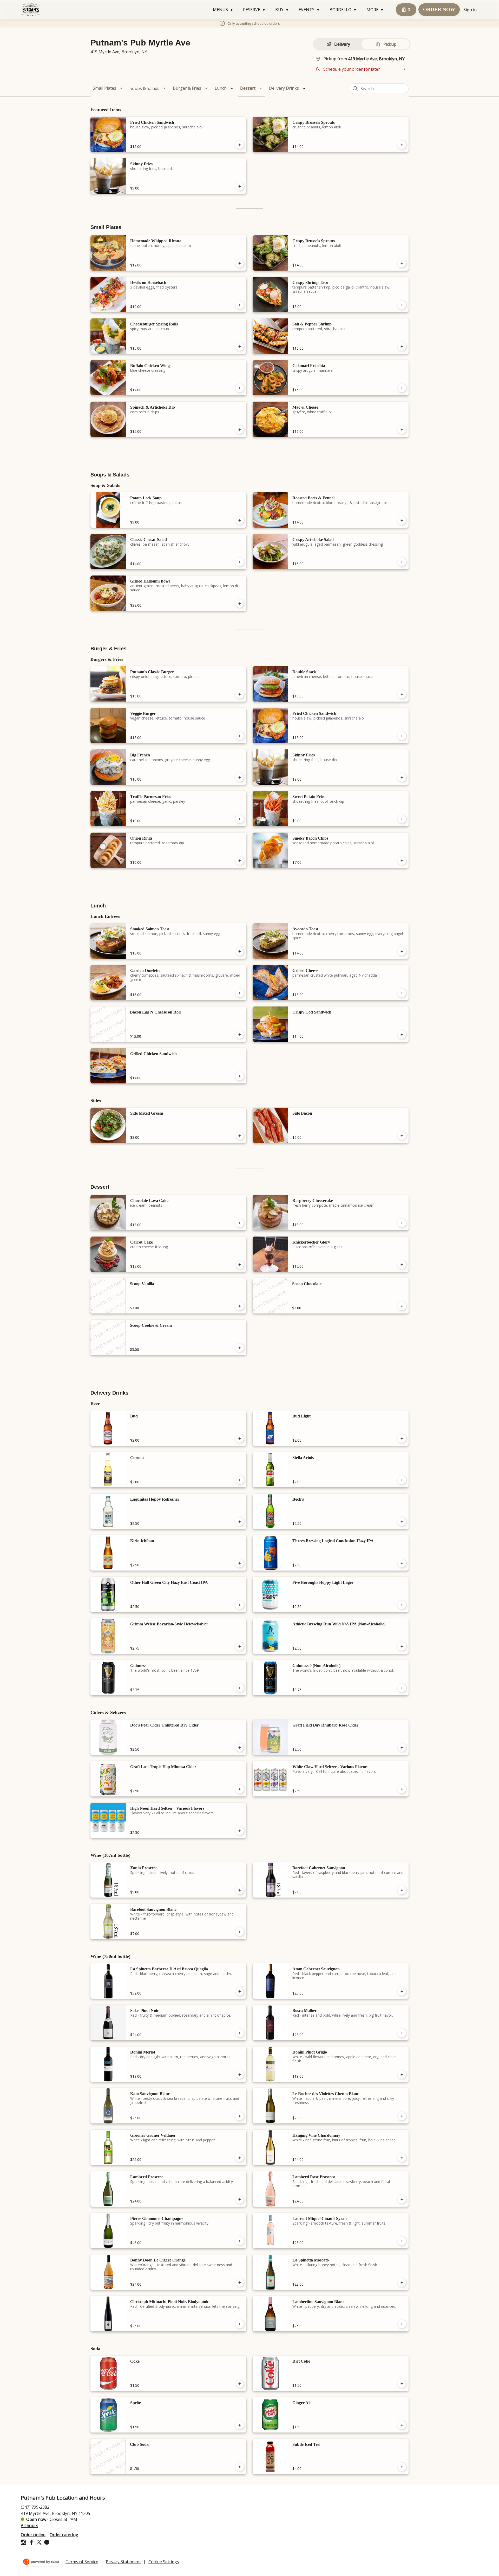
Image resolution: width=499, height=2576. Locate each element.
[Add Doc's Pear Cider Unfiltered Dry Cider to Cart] (240, 1748)
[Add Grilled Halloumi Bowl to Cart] (240, 604)
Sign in (470, 10)
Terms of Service (82, 2562)
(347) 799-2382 (35, 2507)
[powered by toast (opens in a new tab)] (42, 2562)
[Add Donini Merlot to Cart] (240, 2075)
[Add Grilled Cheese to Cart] (402, 993)
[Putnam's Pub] (31, 10)
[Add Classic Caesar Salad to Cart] (240, 562)
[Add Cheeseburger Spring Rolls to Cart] (240, 346)
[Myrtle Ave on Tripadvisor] (46, 2543)
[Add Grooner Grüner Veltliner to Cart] (240, 2158)
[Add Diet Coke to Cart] (402, 2384)
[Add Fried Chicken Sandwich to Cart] (240, 145)
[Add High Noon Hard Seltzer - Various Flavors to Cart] (240, 1831)
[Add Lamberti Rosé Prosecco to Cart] (402, 2199)
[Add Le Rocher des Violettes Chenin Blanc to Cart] (402, 2116)
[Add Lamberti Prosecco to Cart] (240, 2199)
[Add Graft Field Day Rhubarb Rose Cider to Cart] (402, 1748)
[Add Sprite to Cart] (240, 2425)
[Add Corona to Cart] (240, 1480)
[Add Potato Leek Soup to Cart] (240, 520)
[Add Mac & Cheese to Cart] (402, 430)
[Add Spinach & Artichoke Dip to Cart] (240, 430)
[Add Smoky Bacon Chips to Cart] (402, 861)
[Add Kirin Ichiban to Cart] (240, 1563)
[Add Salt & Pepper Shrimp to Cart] (402, 346)
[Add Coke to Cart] (240, 2384)
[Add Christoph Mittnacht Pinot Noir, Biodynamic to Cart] (240, 2324)
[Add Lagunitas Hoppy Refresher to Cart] (240, 1522)
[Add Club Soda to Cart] (240, 2467)
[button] (224, 10)
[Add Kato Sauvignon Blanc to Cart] (240, 2116)
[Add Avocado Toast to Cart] (402, 951)
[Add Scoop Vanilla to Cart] (240, 1306)
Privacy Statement (123, 2562)
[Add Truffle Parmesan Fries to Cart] (240, 819)
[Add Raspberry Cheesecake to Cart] (402, 1223)
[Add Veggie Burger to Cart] (240, 736)
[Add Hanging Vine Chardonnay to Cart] (402, 2158)
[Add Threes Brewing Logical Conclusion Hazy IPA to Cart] (402, 1563)
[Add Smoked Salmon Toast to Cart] (240, 951)
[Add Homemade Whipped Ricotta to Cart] (240, 263)
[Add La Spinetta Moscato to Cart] (402, 2283)
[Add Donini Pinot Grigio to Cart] (402, 2075)
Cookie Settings (164, 2562)
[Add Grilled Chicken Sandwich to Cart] (240, 1076)
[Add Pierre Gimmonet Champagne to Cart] (240, 2241)
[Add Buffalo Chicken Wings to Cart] (240, 388)
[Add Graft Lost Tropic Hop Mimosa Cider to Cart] (240, 1789)
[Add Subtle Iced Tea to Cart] (402, 2467)
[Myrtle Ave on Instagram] (24, 2543)
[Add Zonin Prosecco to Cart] (240, 1890)
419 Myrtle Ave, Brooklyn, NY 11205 (55, 2513)
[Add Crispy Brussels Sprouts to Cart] (402, 145)
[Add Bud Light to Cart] (402, 1439)
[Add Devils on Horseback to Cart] (240, 305)
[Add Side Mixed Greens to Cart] (240, 1136)
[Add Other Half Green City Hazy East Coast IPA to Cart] (240, 1605)
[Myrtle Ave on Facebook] (31, 2543)
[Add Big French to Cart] (240, 777)
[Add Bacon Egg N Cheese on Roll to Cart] (240, 1035)
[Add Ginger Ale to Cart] (402, 2425)
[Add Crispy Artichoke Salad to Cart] (402, 562)
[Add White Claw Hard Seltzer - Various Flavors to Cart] (402, 1789)
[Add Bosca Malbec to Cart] (402, 2033)
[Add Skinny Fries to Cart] (240, 186)
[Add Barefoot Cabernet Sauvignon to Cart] (402, 1890)
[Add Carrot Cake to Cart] (240, 1265)
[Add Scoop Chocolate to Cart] (402, 1306)
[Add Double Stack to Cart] (402, 694)
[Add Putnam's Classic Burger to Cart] (240, 694)
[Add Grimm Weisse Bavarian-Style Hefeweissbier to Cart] (240, 1646)
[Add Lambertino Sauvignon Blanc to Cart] (402, 2324)
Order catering (64, 2534)
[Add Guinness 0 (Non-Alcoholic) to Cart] (402, 1688)
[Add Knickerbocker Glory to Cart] (402, 1265)
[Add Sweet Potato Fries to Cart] (402, 819)
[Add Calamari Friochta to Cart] (402, 388)
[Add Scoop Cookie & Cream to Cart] (240, 1348)
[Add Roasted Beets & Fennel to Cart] (402, 520)
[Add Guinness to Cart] (240, 1688)
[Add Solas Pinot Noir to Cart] (240, 2033)
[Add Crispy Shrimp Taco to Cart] (402, 305)
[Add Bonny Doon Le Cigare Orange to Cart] (240, 2283)
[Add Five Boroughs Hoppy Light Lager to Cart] (402, 1605)
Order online (33, 2534)
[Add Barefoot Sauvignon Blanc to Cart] (240, 1932)
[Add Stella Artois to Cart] (402, 1480)
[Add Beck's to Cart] (402, 1522)
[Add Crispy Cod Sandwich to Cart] (402, 1035)
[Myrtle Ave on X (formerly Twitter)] (39, 2543)
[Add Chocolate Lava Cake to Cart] (240, 1223)
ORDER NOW (439, 9)
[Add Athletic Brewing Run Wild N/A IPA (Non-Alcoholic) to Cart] (402, 1646)
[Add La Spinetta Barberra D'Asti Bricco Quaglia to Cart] (240, 1991)
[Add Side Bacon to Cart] (402, 1136)
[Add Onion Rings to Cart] (240, 861)
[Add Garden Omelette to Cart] (240, 993)
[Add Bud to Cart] (240, 1439)
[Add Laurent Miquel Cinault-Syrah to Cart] (402, 2241)
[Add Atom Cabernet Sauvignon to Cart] (402, 1991)
